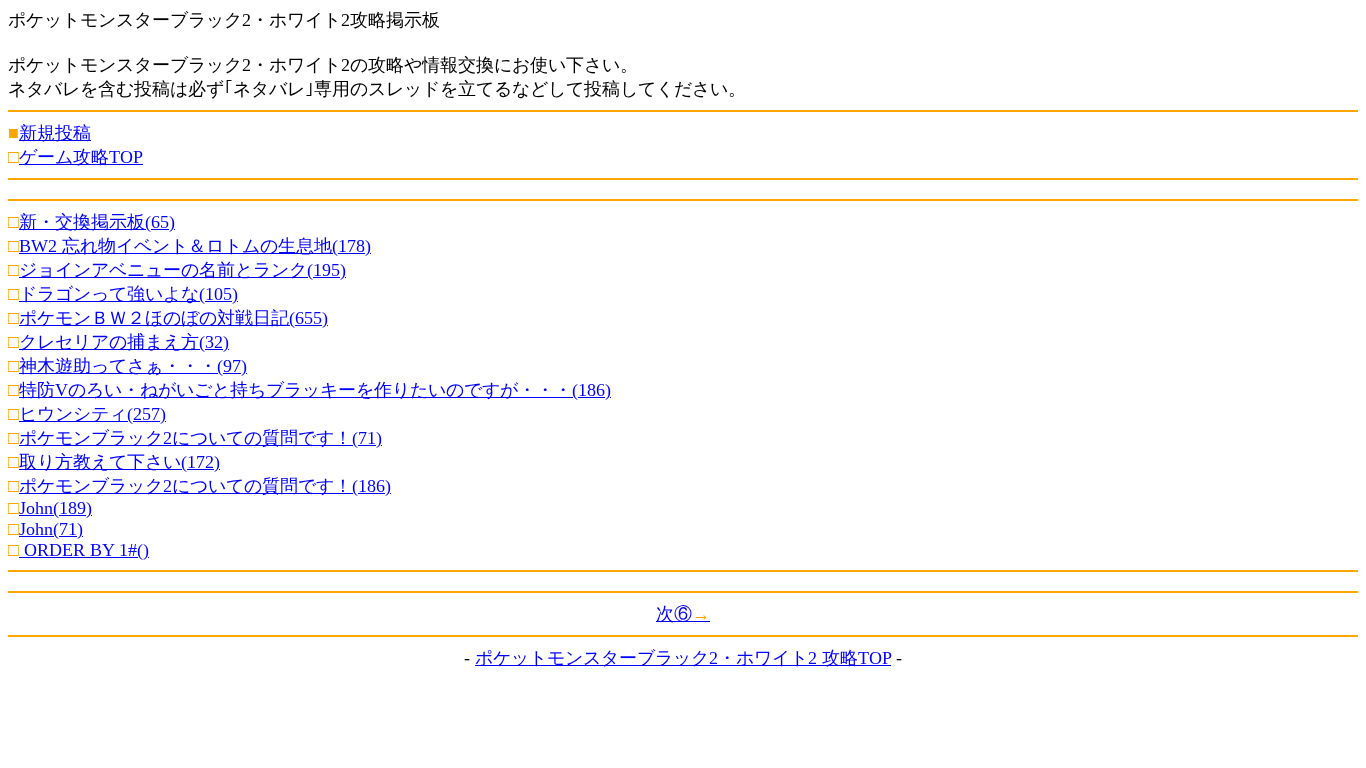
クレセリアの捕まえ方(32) (124, 342)
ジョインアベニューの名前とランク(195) (182, 270)
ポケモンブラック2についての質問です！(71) (200, 438)
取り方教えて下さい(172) (119, 462)
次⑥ (683, 614)
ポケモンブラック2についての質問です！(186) (205, 486)
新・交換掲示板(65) (97, 222)
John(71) (51, 529)
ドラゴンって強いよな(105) (128, 294)
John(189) (55, 508)
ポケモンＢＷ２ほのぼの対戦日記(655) (173, 318)
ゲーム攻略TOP (81, 157)
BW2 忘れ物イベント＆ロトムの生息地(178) (195, 246)
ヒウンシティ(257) (92, 414)
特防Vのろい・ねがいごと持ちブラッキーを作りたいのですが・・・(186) (315, 390)
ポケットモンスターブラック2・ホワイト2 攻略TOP (683, 658)
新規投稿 (55, 133)
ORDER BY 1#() (84, 550)
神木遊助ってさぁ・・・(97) (133, 366)
